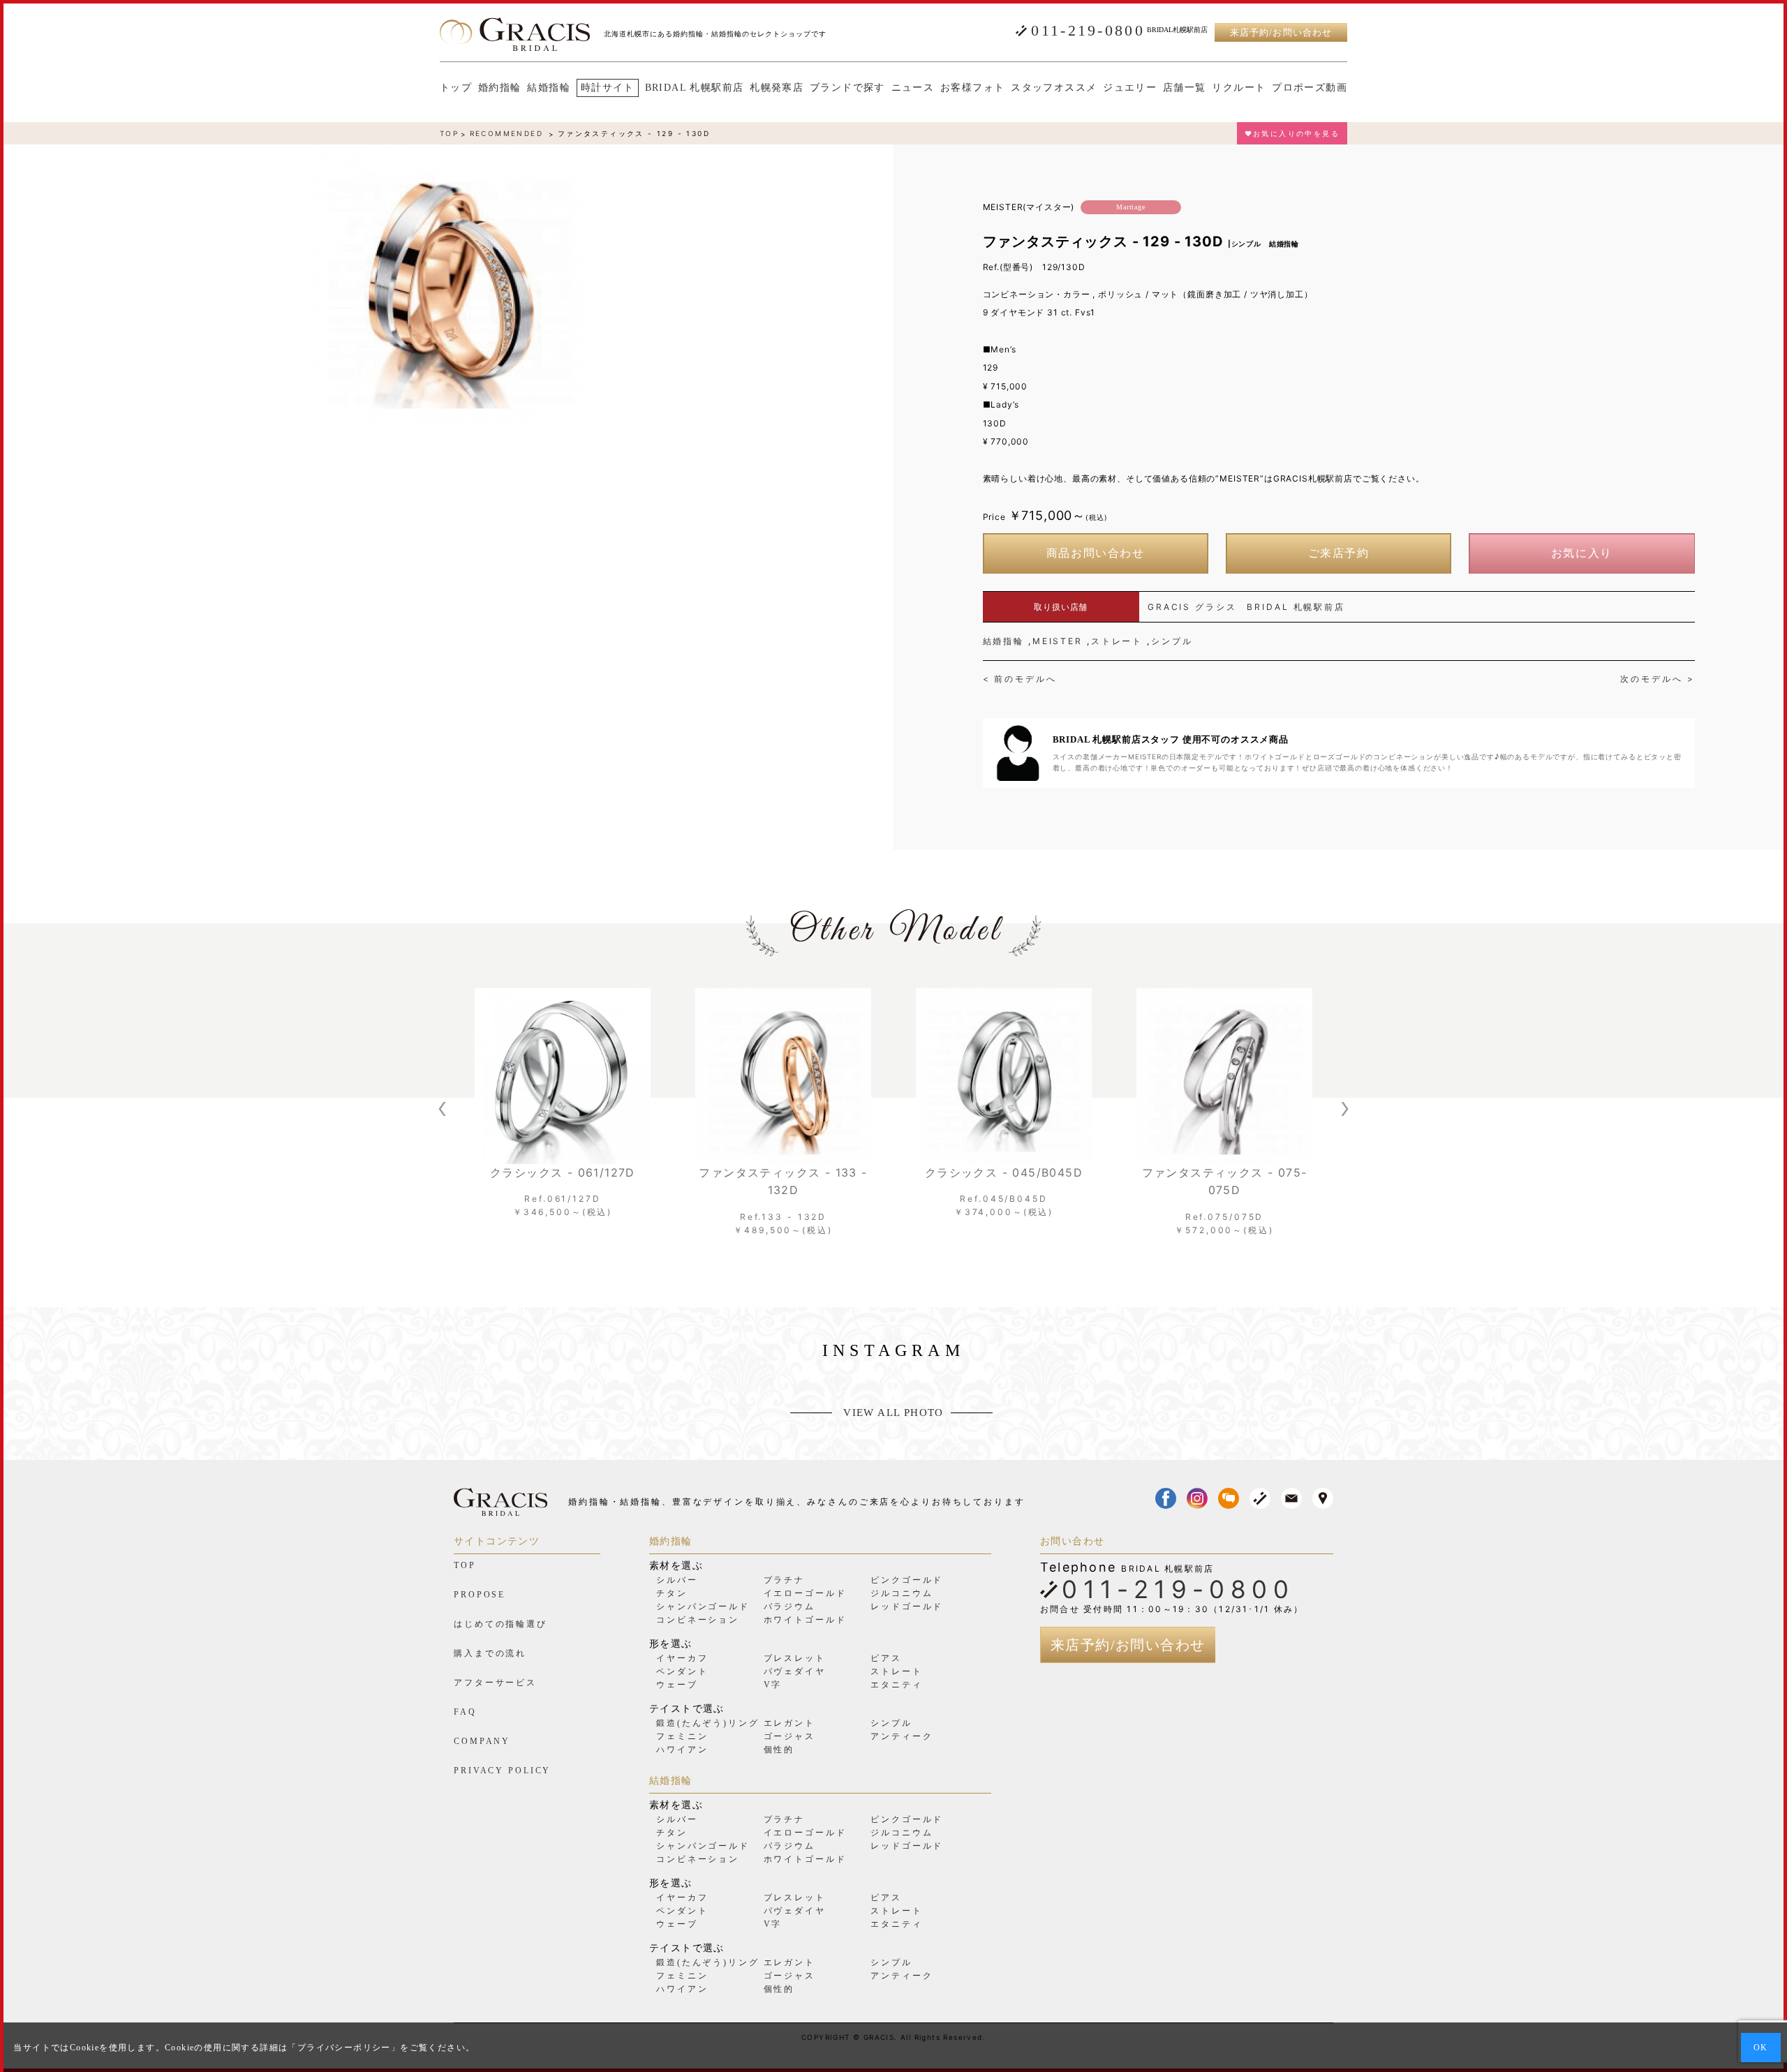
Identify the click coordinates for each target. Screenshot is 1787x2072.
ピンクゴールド (907, 1580)
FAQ (465, 1712)
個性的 (779, 1750)
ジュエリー (1130, 88)
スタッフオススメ (1054, 88)
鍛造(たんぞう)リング (708, 1723)
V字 (773, 1685)
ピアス (886, 1658)
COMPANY (482, 1741)
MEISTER (1058, 641)
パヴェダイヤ (795, 1671)
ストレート (1117, 641)
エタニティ (896, 1685)
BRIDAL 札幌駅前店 (695, 88)
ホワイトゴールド (805, 1620)
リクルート (1239, 88)
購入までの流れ (490, 1653)
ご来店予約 (1339, 553)
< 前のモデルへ (1020, 679)
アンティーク (902, 1736)
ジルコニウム (902, 1593)
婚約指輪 (500, 88)
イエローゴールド (805, 1593)
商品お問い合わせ (1096, 553)
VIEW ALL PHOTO (893, 1413)
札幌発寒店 (777, 88)
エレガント (789, 1723)
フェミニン (682, 1736)
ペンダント (682, 1671)
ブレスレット (795, 1658)
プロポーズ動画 (1310, 88)
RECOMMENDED (506, 133)
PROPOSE (480, 1595)
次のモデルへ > (1657, 679)
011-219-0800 (1088, 31)
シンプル (1172, 641)
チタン (672, 1593)
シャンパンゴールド (703, 1607)
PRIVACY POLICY (502, 1771)
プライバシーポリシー (344, 2048)
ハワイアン (682, 1750)
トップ (456, 88)
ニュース (913, 88)
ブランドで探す (847, 88)
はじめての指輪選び (500, 1624)
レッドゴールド (907, 1607)
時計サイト (608, 88)
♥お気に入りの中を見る (1292, 133)
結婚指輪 (549, 88)
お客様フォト (972, 88)
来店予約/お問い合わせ (1281, 32)
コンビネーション (698, 1620)
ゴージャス (789, 1736)
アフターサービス (495, 1683)
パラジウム (789, 1607)
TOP (449, 133)
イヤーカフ (682, 1658)
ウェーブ (677, 1685)
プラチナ (785, 1580)
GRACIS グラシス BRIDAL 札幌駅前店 (1246, 607)
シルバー (677, 1580)
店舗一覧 (1185, 88)
